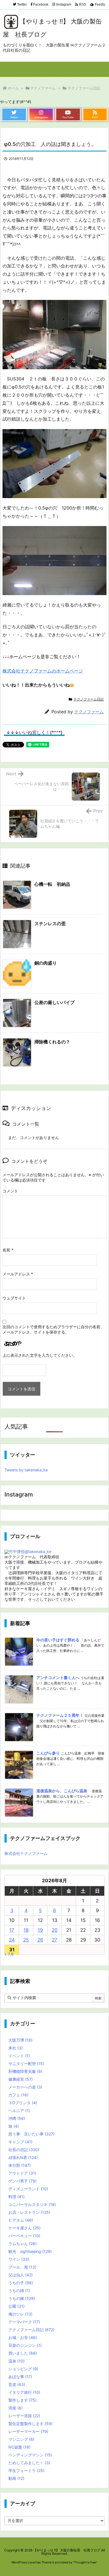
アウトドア (22, 2173)
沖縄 (17, 2118)
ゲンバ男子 (22, 2181)
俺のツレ (20, 2314)
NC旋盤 (19, 2447)
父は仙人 (21, 2275)
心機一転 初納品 (52, 884)
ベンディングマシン (30, 2455)
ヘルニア (19, 2110)
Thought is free (85, 2562)
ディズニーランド (28, 2189)
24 (12, 1940)
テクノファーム (43, 88)
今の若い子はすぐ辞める (58, 1640)
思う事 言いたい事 (31, 2134)
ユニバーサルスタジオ (32, 2204)
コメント (10, 1191)
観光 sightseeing (30, 2251)
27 (54, 1940)
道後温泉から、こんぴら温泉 (62, 1791)
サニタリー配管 (26, 2064)
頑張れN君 (23, 2157)
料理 (16, 2197)
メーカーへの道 (25, 2087)
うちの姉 (19, 2290)
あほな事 (20, 2377)
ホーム (13, 88)
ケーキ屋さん (24, 2228)
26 (40, 1940)
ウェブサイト (14, 1298)
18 (26, 1930)
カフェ (18, 2095)
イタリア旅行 (24, 2392)
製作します (22, 2400)
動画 (16, 2478)
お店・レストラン (29, 2212)
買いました (23, 2353)
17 (12, 1930)
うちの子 (21, 2283)
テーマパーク (24, 2322)
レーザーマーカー (28, 2431)
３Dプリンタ (23, 2103)
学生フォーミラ (26, 2470)
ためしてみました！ (29, 2463)
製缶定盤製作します (30, 2424)
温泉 (16, 2361)
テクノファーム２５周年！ (60, 1715)
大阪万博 (20, 2040)
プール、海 (22, 2267)
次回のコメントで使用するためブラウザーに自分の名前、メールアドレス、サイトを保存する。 (53, 1329)
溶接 (16, 2408)
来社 (16, 2048)
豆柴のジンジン (25, 2345)
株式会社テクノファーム (26, 1853)
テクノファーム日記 (84, 88)
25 (26, 1940)
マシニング (21, 2439)
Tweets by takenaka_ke (26, 1470)
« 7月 (9, 1954)
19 (40, 1930)
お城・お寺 (23, 2337)
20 (55, 1930)
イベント (19, 2056)
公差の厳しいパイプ (54, 1002)
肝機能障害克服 (25, 2071)
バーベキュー (24, 2236)
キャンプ (20, 2142)
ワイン (19, 2259)
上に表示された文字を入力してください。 (40, 1355)
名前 (8, 1250)
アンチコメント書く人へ (58, 1678)
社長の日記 (24, 2150)
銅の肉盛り (46, 963)
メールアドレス (18, 1274)
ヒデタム (21, 2220)
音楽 (17, 2384)
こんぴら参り (48, 1753)
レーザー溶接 (24, 2416)
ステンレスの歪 (50, 924)
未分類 (20, 2165)
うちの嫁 (22, 2298)
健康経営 (21, 2079)
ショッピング (23, 2369)
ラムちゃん (22, 2244)
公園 (16, 2306)
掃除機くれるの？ (52, 1042)
